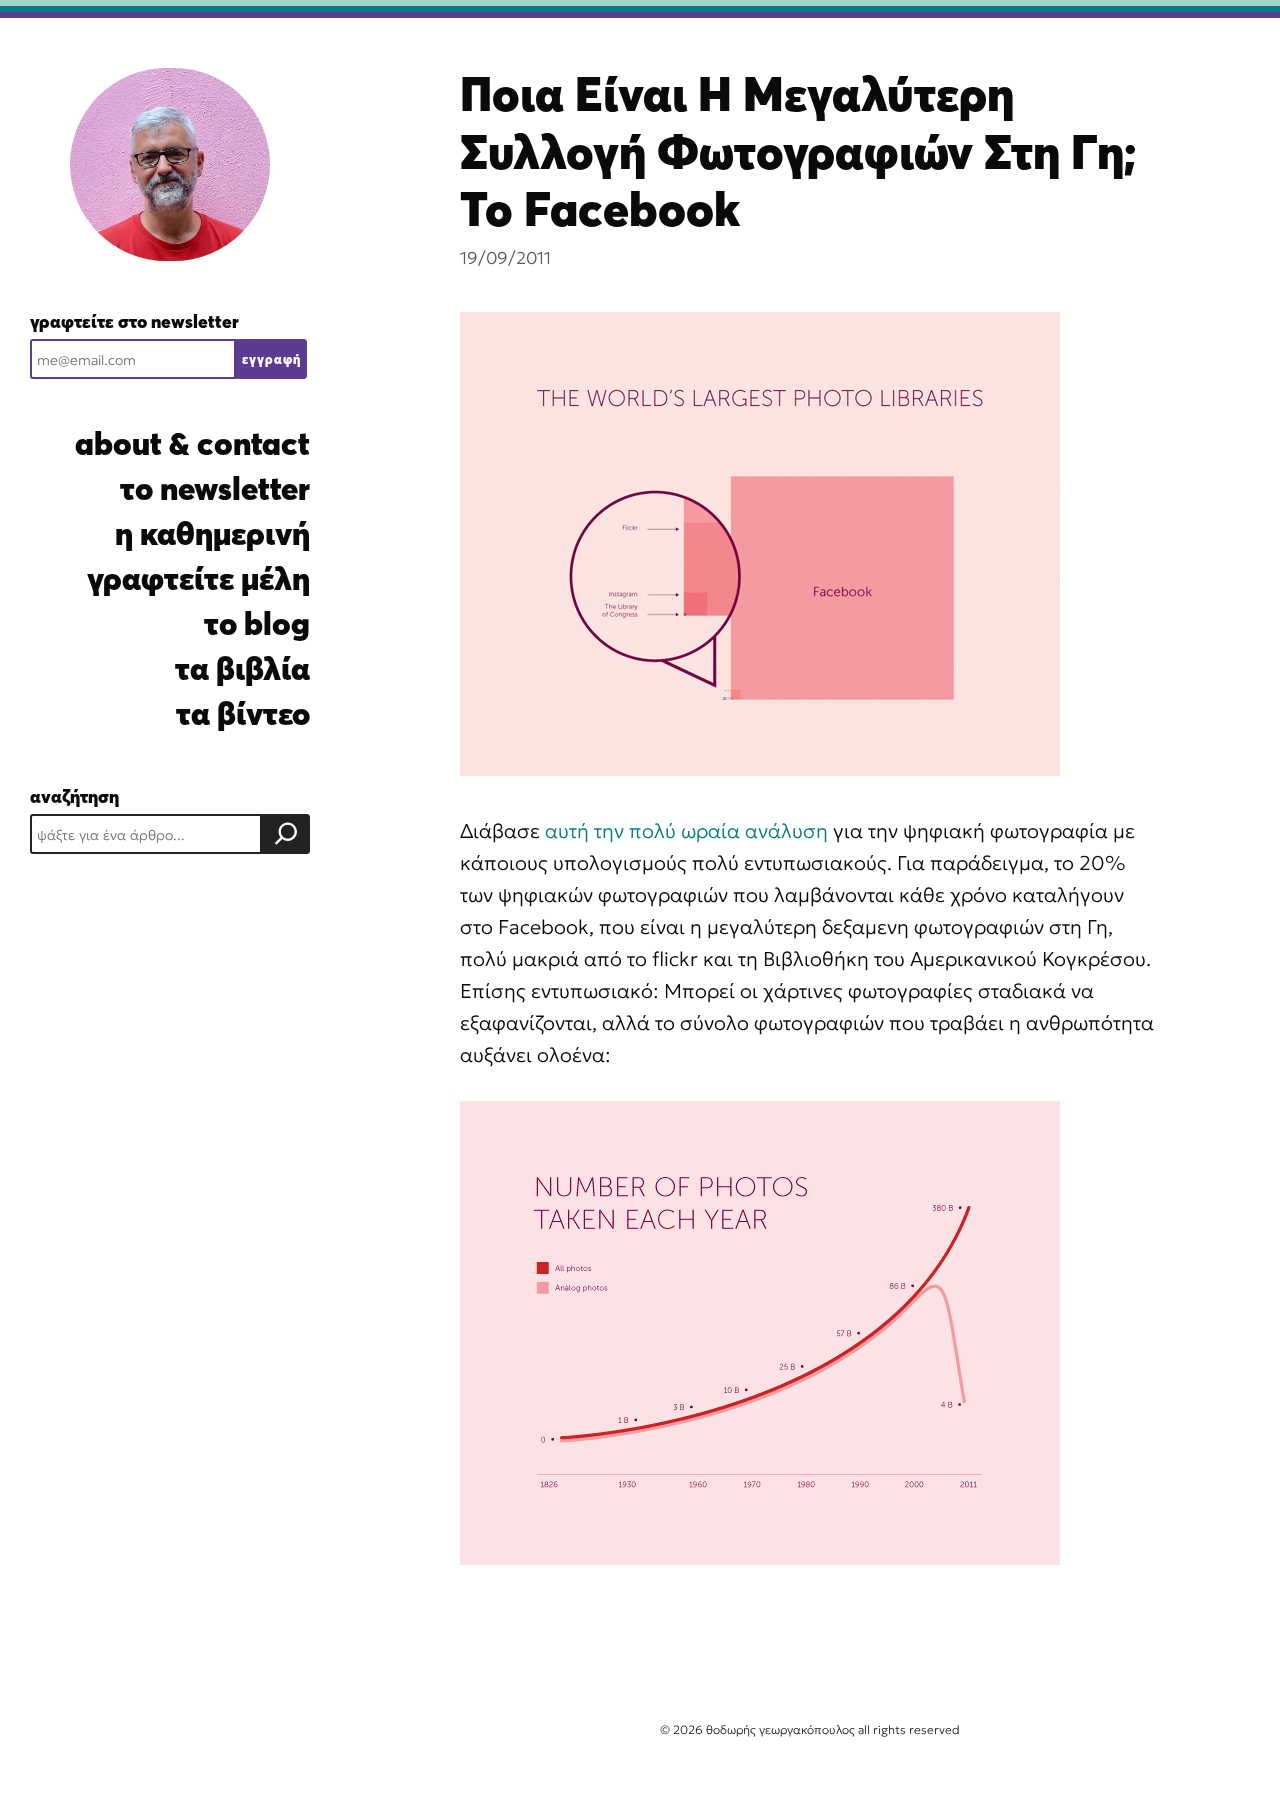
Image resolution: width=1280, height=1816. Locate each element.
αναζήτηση (74, 797)
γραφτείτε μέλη (198, 578)
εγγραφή (271, 359)
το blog (257, 623)
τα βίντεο (243, 713)
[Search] (286, 834)
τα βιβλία (242, 668)
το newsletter (215, 488)
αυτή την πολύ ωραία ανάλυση (686, 831)
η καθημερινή (212, 533)
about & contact (192, 443)
